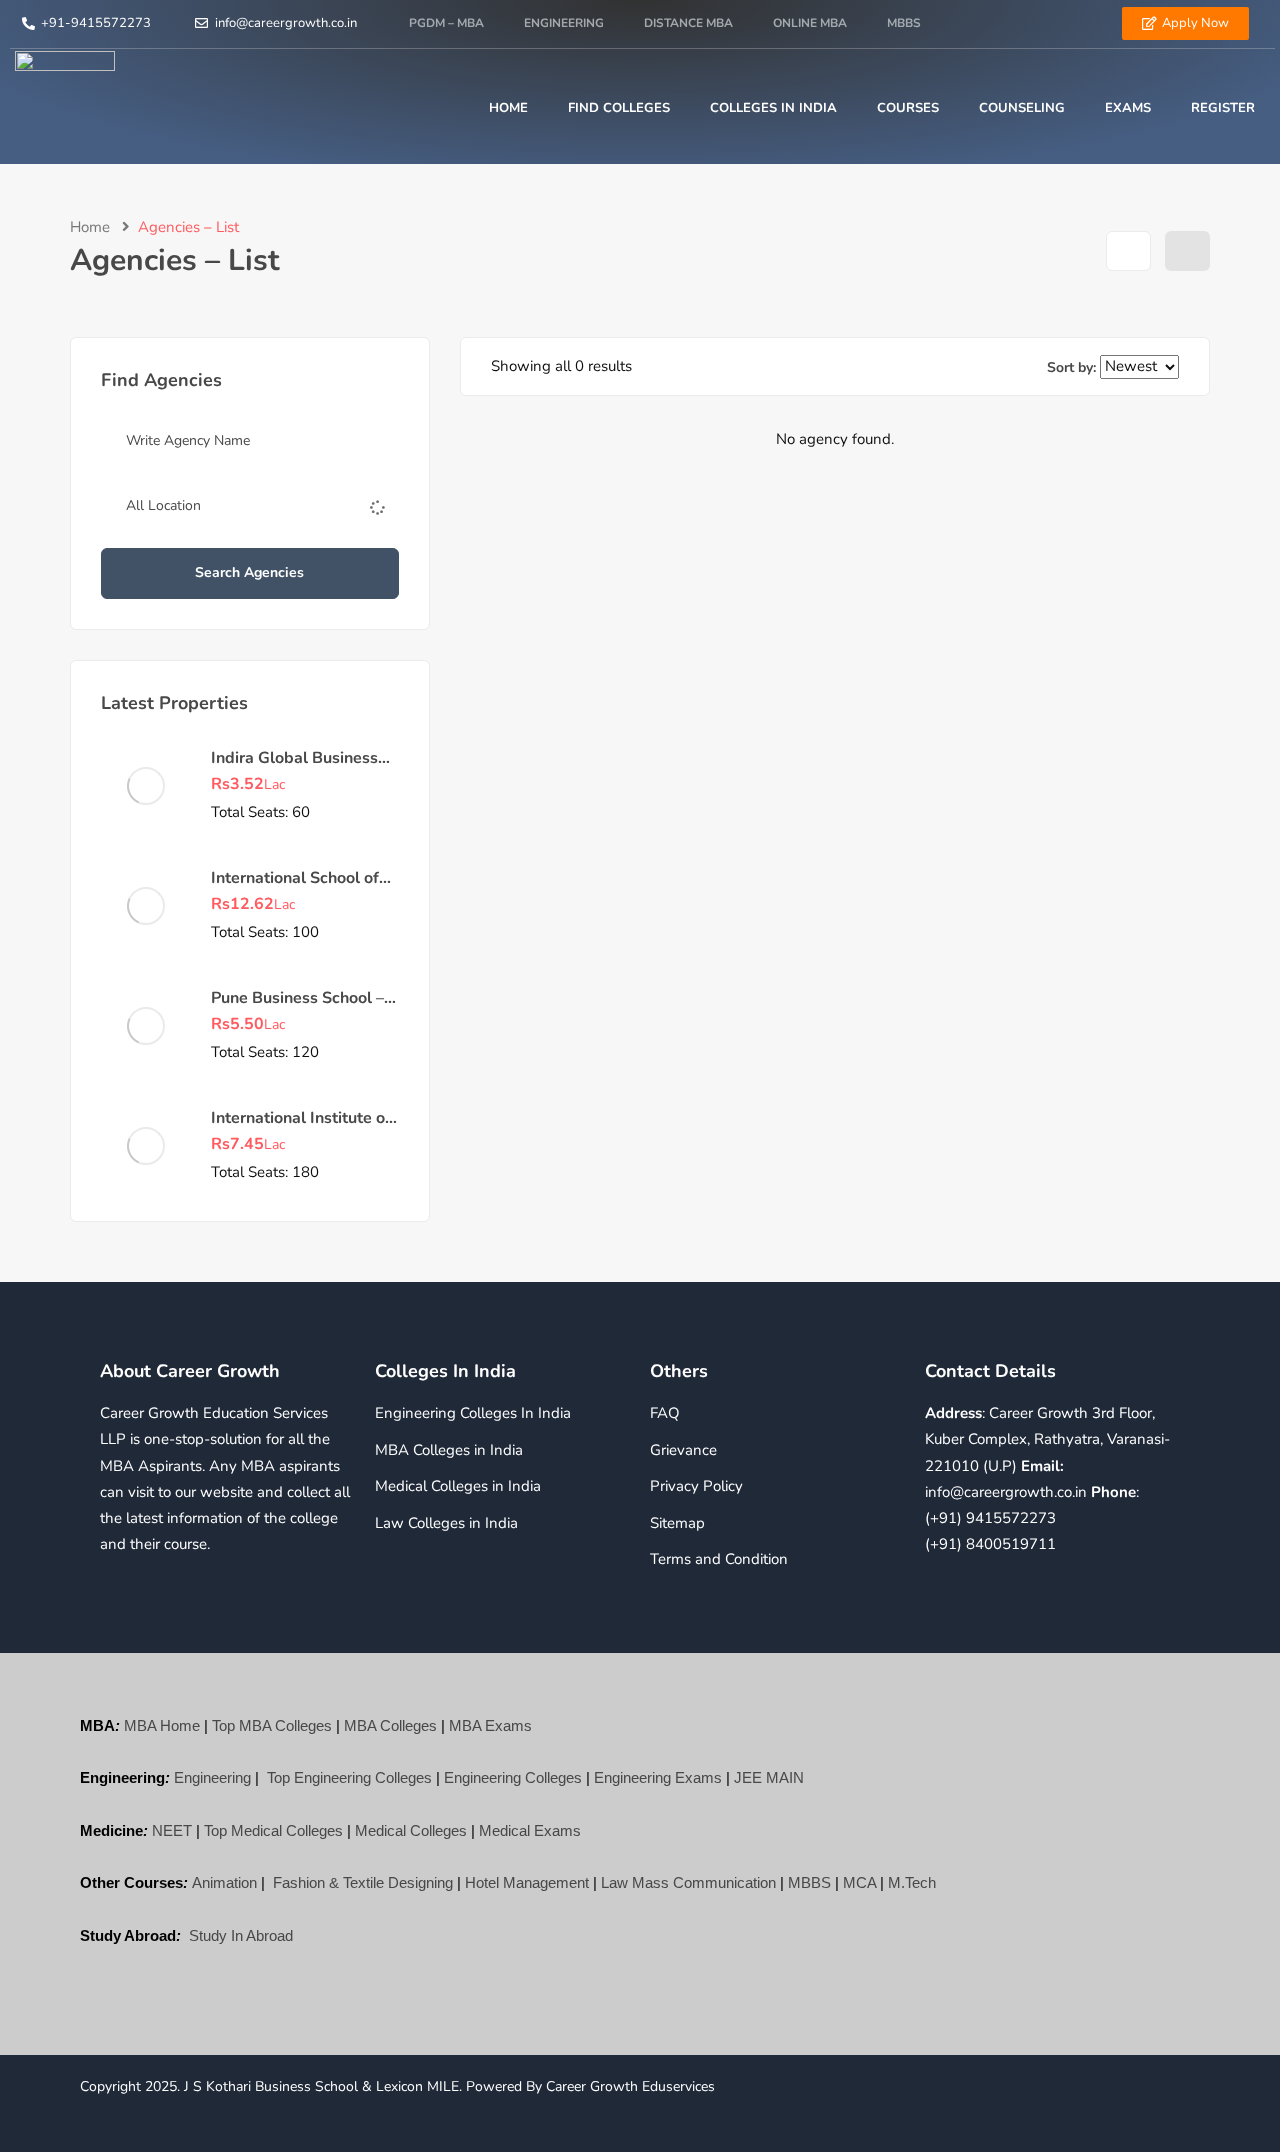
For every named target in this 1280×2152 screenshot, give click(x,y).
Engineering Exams (658, 1777)
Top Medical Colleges (273, 1830)
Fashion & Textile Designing (363, 1882)
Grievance (683, 1450)
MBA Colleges (390, 1725)
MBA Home (162, 1725)
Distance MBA (688, 23)
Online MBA (810, 23)
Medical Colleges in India (458, 1486)
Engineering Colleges (513, 1777)
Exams (1128, 108)
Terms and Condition (719, 1559)
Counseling (1022, 108)
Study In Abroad (241, 1935)
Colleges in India (773, 108)
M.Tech (912, 1882)
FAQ (665, 1413)
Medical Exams (530, 1830)
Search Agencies (249, 572)
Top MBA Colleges (272, 1725)
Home (508, 108)
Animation (224, 1882)
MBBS (904, 23)
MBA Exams (490, 1725)
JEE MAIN (769, 1777)
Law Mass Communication (688, 1882)
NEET (172, 1830)
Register (1223, 108)
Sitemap (677, 1523)
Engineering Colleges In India (473, 1413)
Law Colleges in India (446, 1523)
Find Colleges (619, 108)
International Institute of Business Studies (301, 1129)
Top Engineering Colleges (349, 1777)
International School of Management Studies (295, 889)
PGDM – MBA (446, 23)
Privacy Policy (696, 1486)
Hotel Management (527, 1882)
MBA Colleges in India (449, 1450)
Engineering (564, 23)
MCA (859, 1882)
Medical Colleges (411, 1830)
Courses (908, 108)
